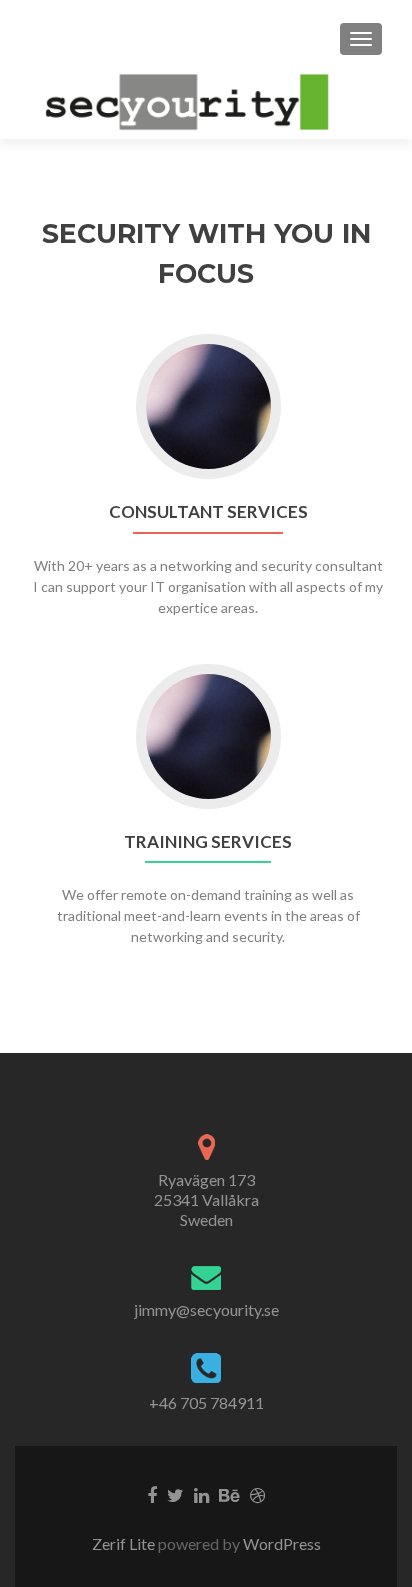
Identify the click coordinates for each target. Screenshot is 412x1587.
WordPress (280, 1543)
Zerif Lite (125, 1543)
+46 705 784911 (206, 1402)
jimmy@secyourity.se (206, 1309)
